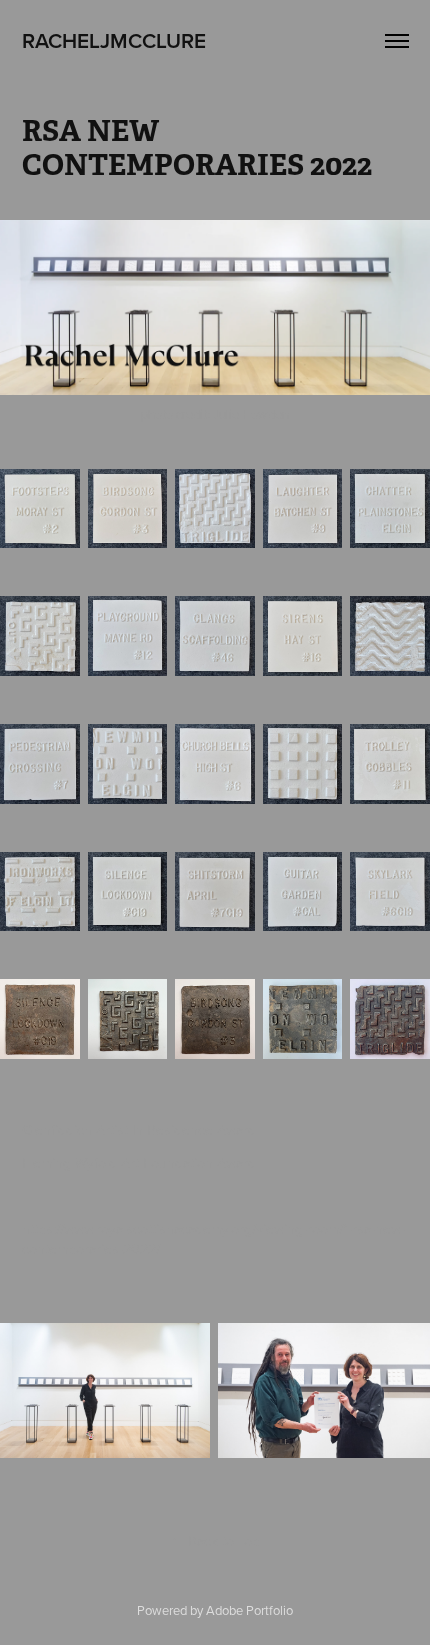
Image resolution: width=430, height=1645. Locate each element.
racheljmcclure (114, 40)
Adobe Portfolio (249, 1610)
